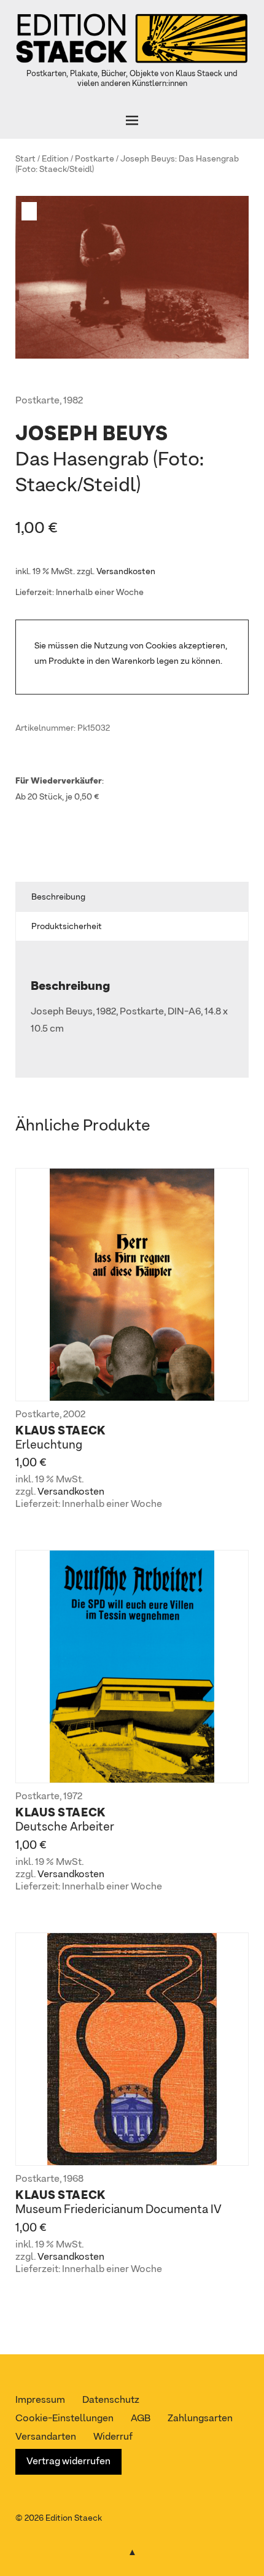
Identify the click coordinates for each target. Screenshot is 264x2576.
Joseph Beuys (148, 159)
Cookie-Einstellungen (64, 2419)
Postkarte (95, 159)
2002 (74, 1415)
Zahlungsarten (200, 2419)
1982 (73, 401)
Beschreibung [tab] (58, 897)
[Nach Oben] (132, 2550)
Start (25, 159)
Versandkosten (126, 572)
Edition (55, 159)
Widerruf (113, 2437)
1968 (73, 2179)
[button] (31, 211)
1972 (73, 1797)
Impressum (40, 2400)
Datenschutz (111, 2400)
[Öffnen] (132, 120)
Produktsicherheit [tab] (67, 927)
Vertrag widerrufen (68, 2462)
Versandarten (46, 2437)
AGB (141, 2419)
